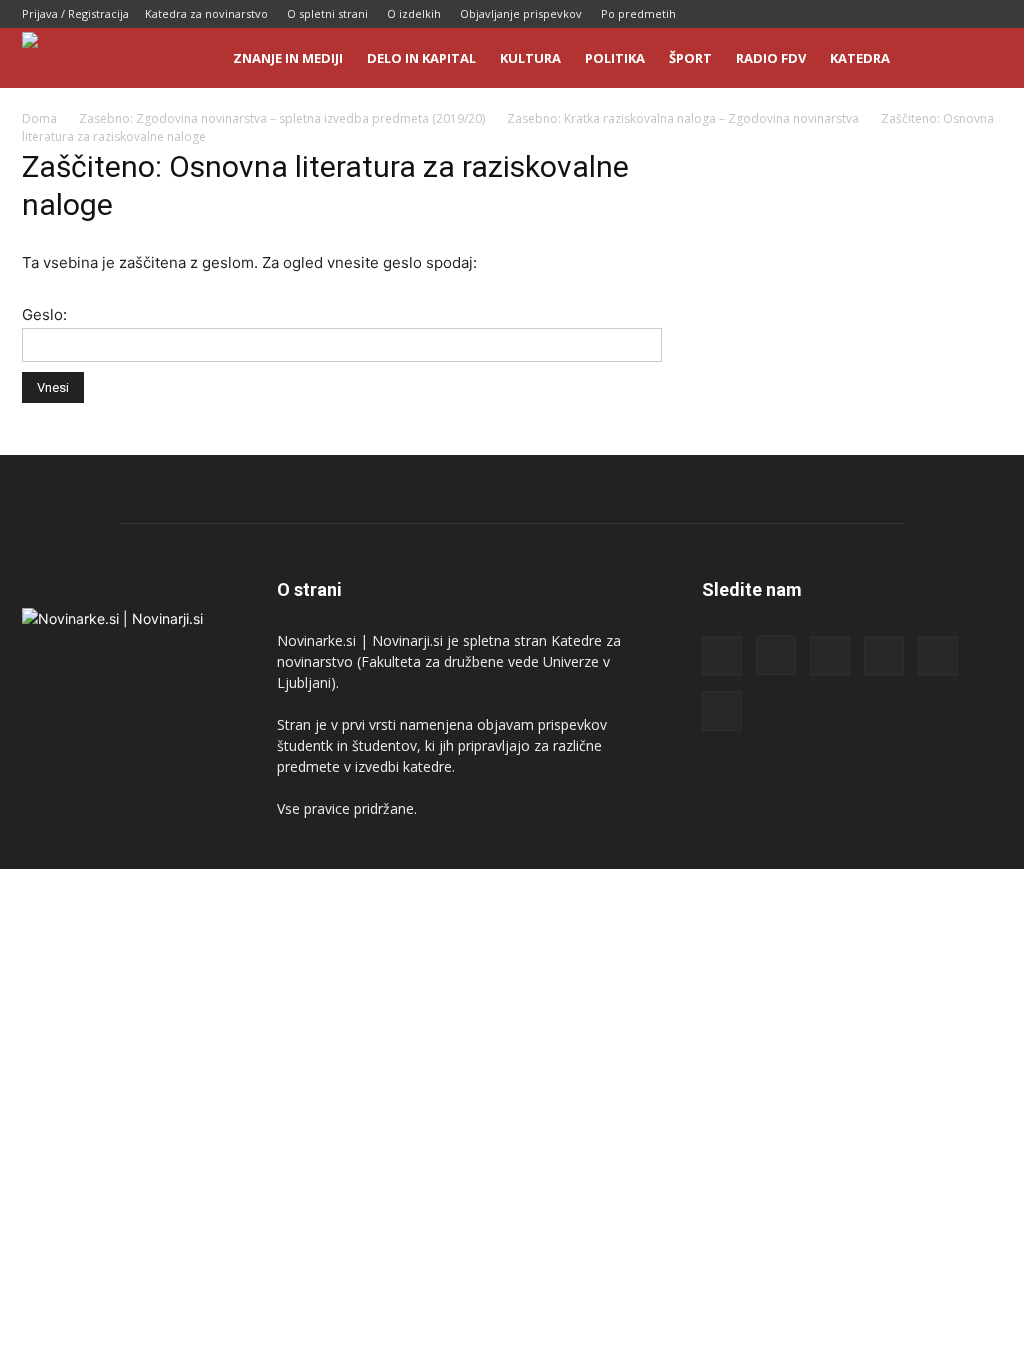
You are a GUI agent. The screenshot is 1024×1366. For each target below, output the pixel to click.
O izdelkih (414, 13)
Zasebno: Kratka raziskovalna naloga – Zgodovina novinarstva (683, 118)
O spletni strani (327, 13)
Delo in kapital (421, 58)
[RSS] (888, 14)
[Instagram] (855, 14)
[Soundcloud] (921, 14)
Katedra (860, 58)
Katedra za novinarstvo (206, 13)
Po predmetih (638, 13)
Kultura (530, 58)
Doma (39, 118)
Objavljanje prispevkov (521, 13)
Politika (615, 58)
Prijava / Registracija (75, 13)
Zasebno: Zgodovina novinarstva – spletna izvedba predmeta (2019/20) (282, 118)
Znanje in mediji (288, 58)
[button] (978, 59)
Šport (690, 58)
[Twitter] (954, 14)
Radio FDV (771, 58)
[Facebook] (822, 14)
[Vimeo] (987, 14)
